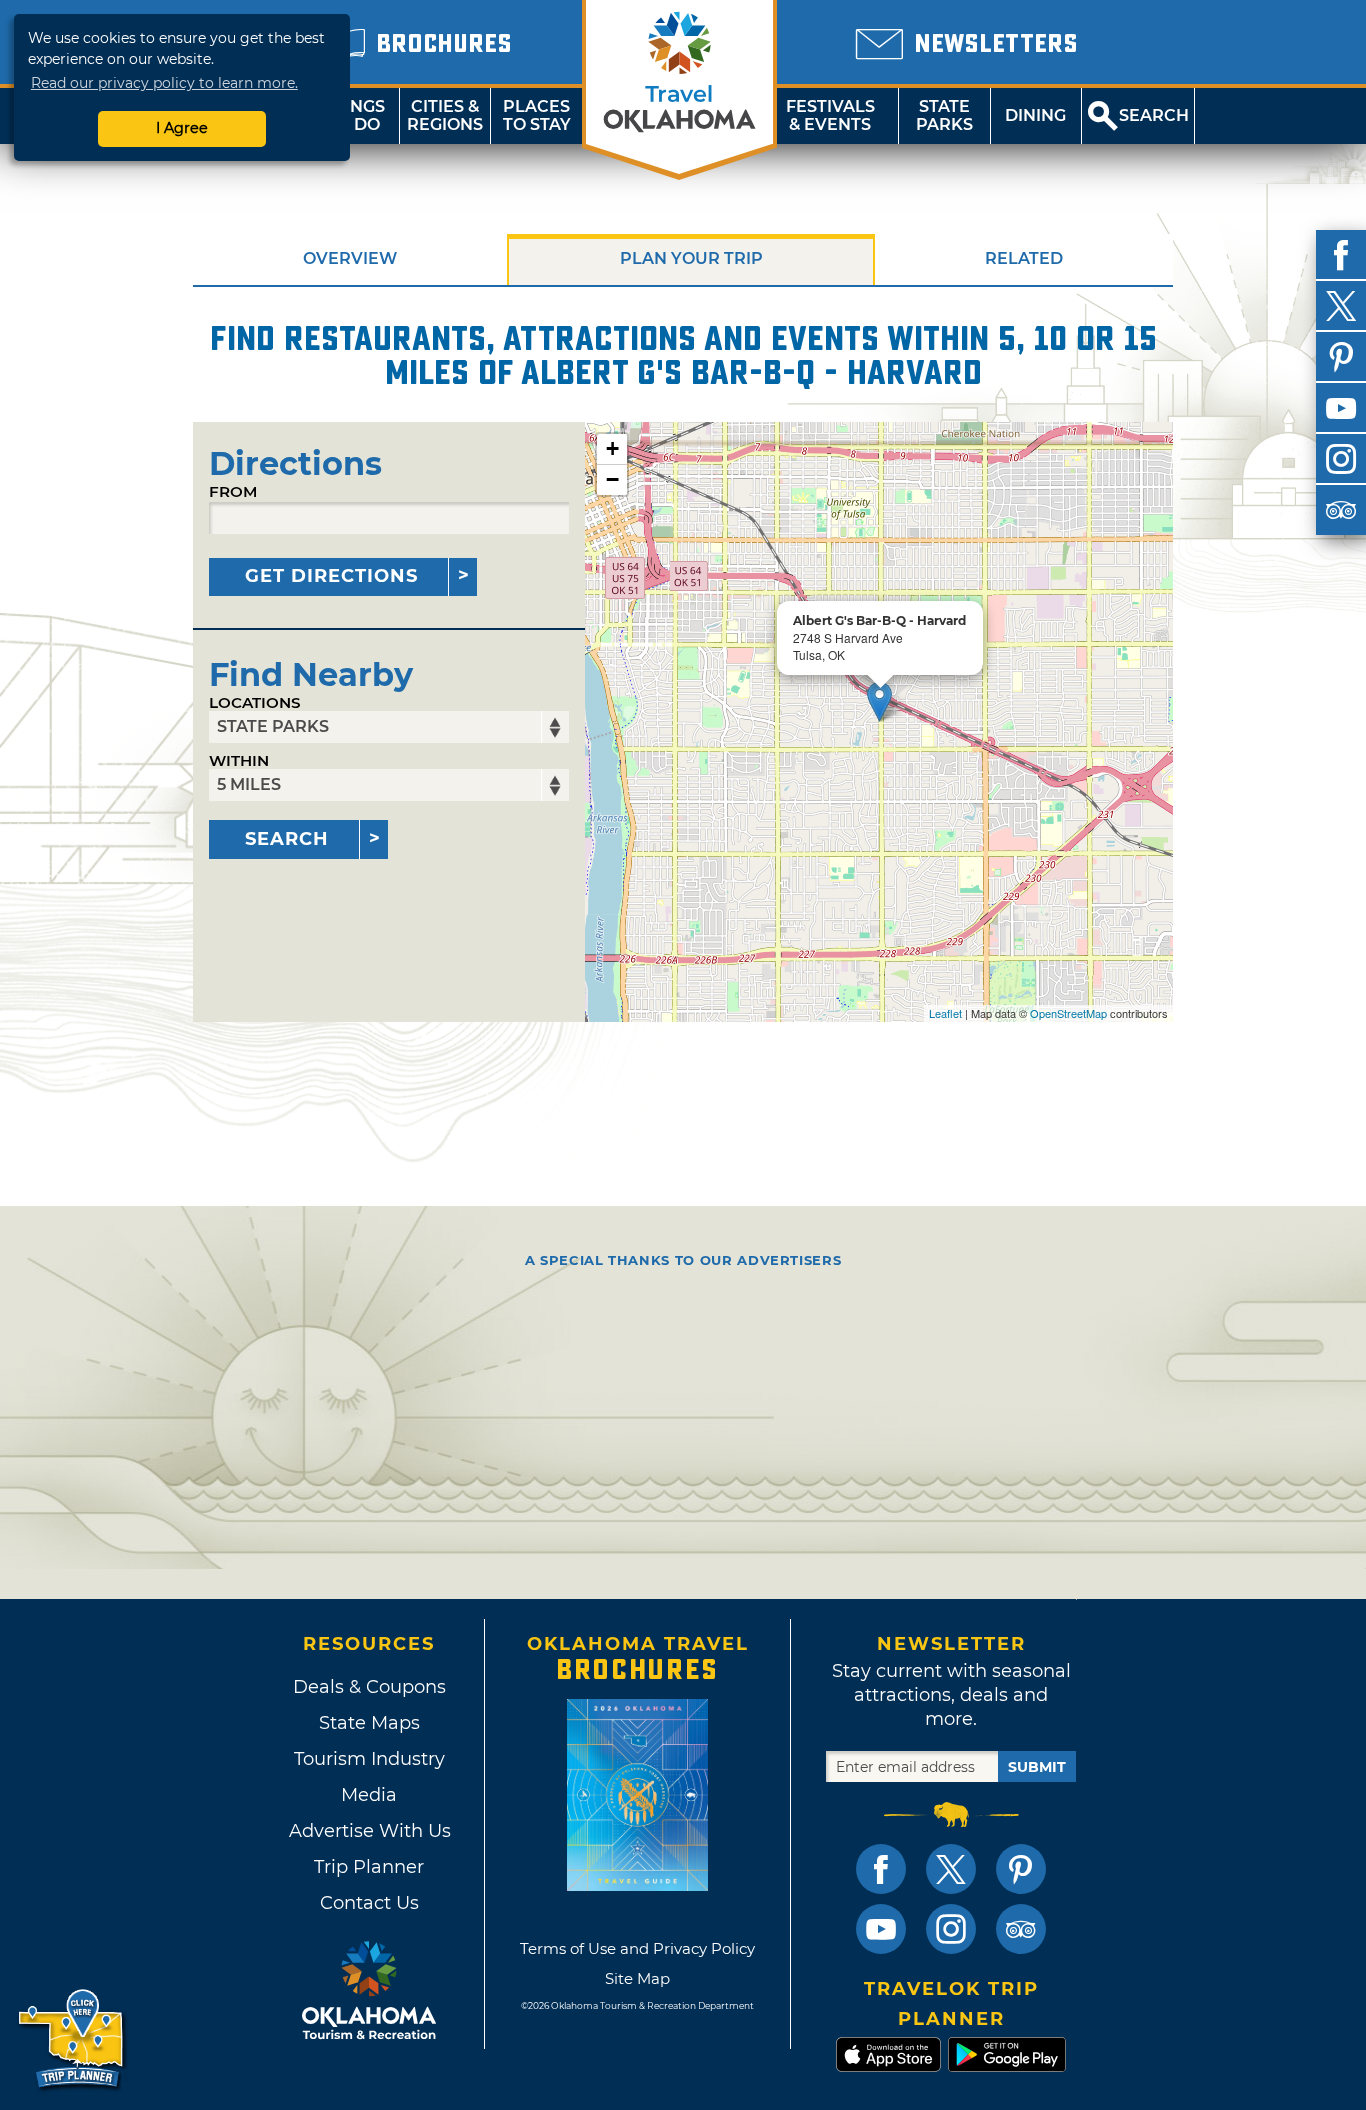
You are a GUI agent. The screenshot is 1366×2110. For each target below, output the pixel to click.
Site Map (637, 1978)
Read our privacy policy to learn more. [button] (164, 83)
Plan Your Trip (691, 258)
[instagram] (1341, 459)
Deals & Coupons (369, 1687)
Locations (255, 702)
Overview (350, 258)
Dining (1035, 115)
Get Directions (331, 576)
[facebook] (1341, 255)
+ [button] (612, 448)
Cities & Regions (445, 115)
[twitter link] (951, 1869)
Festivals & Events (830, 115)
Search (287, 839)
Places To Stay (537, 115)
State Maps (369, 1723)
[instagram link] (951, 1929)
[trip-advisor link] (1021, 1929)
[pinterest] (1341, 357)
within (239, 760)
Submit (1037, 1767)
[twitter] (1341, 306)
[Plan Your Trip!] (72, 2039)
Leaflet (945, 1013)
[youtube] (1341, 408)
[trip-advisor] (1341, 510)
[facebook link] (881, 1869)
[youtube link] (881, 1929)
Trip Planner (369, 1867)
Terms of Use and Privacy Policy (637, 1948)
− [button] (612, 479)
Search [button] (1154, 115)
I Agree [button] (182, 128)
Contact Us (369, 1903)
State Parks (944, 115)
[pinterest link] (1021, 1869)
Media (369, 1795)
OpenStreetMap (1068, 1013)
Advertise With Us (369, 1831)
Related (1024, 258)
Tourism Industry (369, 1759)
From (233, 491)
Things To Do (353, 115)
